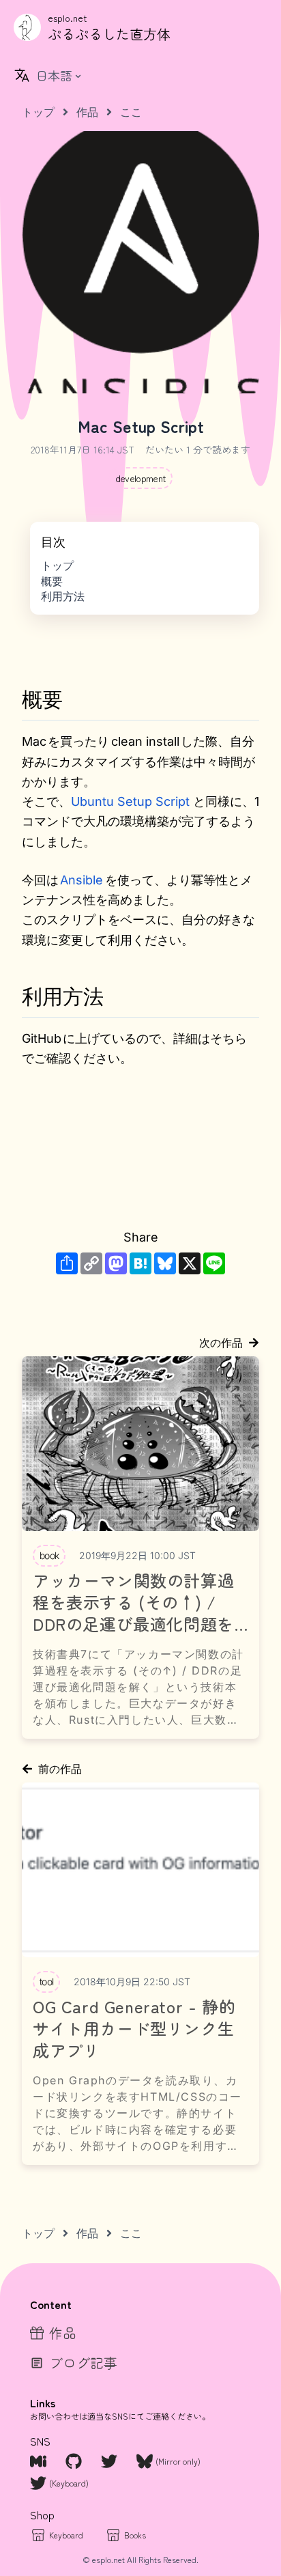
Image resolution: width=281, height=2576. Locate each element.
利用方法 (63, 596)
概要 (52, 581)
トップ (57, 565)
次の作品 (221, 1343)
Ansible (82, 880)
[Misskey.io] (40, 2461)
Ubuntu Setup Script (130, 801)
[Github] (75, 2461)
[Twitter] (110, 2461)
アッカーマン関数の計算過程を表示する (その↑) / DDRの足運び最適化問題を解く (133, 1602)
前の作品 (60, 1769)
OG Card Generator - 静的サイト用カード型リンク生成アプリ (134, 2028)
